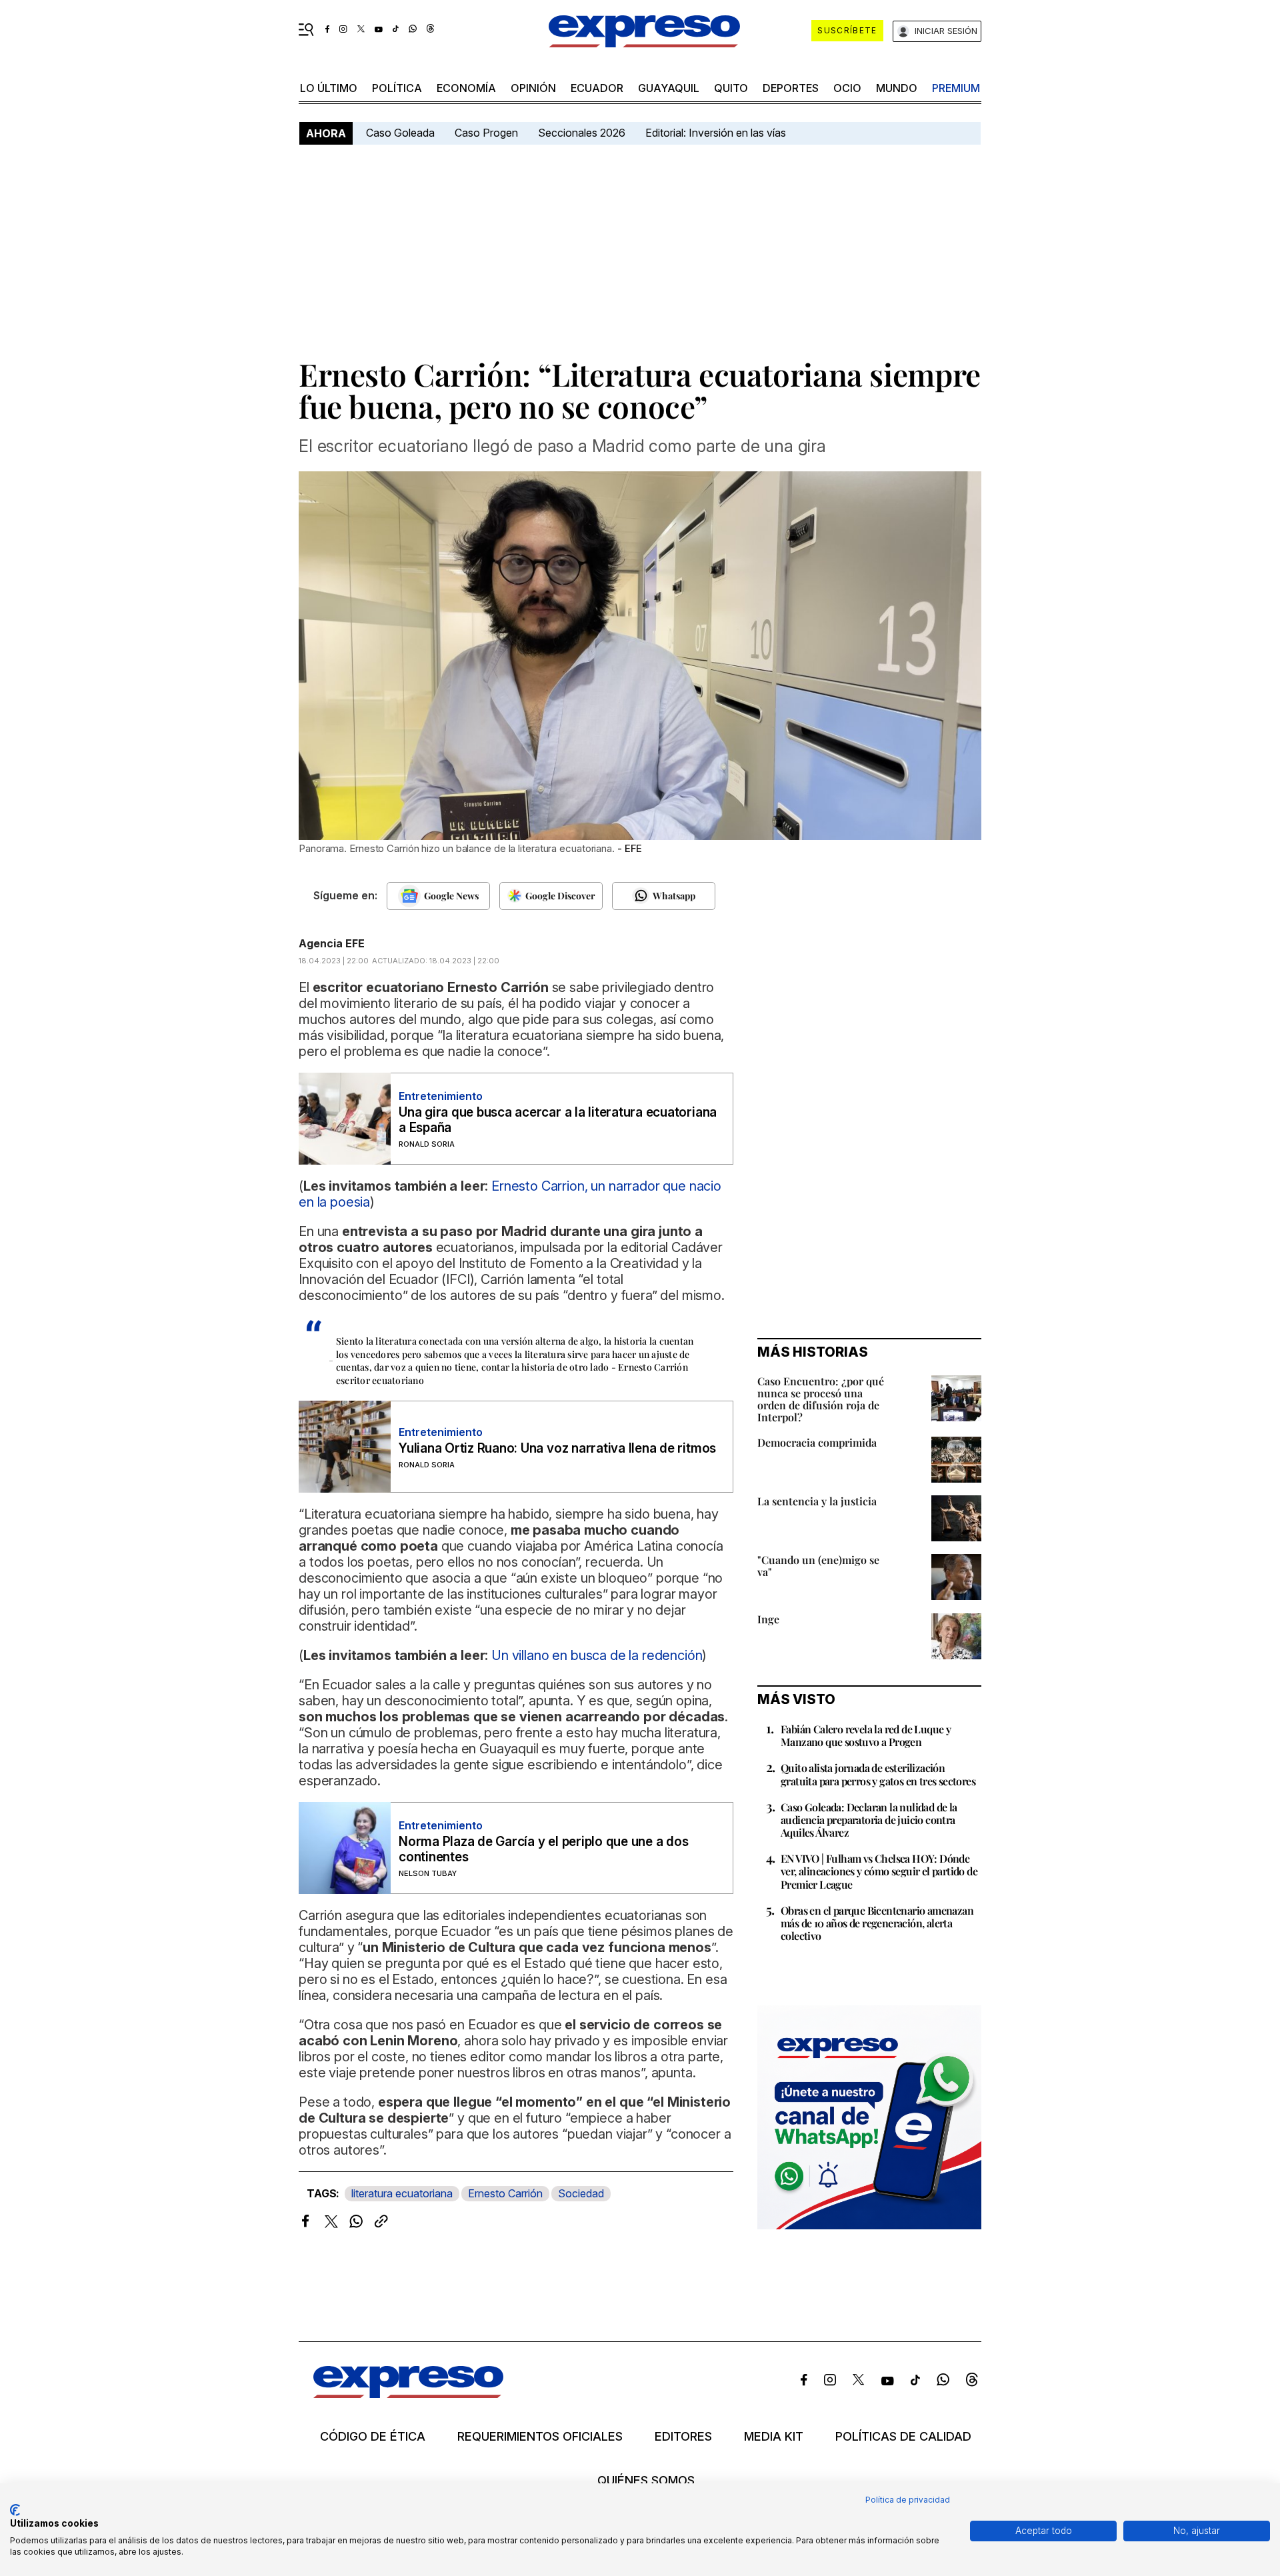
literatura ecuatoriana (402, 2193)
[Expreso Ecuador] (408, 2394)
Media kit (774, 2437)
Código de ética (373, 2437)
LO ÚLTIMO (329, 88)
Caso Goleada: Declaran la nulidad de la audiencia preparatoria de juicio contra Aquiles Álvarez (869, 1820)
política (397, 88)
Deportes (791, 88)
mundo (897, 88)
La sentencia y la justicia (817, 1501)
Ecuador (597, 88)
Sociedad (581, 2193)
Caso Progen (486, 133)
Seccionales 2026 (582, 133)
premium (956, 88)
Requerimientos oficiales (540, 2437)
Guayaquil (669, 88)
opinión (533, 88)
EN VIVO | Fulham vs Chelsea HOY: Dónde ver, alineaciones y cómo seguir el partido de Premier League (879, 1871)
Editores (683, 2437)
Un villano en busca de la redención (597, 1655)
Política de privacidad (908, 2500)
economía (466, 88)
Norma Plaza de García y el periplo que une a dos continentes (543, 1849)
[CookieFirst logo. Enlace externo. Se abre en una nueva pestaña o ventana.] (15, 2510)
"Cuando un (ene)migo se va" (818, 1566)
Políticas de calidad (903, 2437)
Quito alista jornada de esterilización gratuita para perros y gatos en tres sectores (878, 1774)
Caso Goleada (400, 133)
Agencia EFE (332, 943)
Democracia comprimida (817, 1442)
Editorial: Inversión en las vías (716, 133)
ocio (847, 88)
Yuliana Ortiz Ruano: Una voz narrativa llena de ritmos (557, 1448)
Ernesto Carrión (505, 2193)
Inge (768, 1619)
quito (731, 88)
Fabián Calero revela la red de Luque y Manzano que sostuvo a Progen (866, 1735)
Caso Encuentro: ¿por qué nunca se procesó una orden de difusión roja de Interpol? (821, 1399)
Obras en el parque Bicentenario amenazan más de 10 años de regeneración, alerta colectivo (877, 1923)
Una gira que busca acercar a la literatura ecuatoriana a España (558, 1120)
